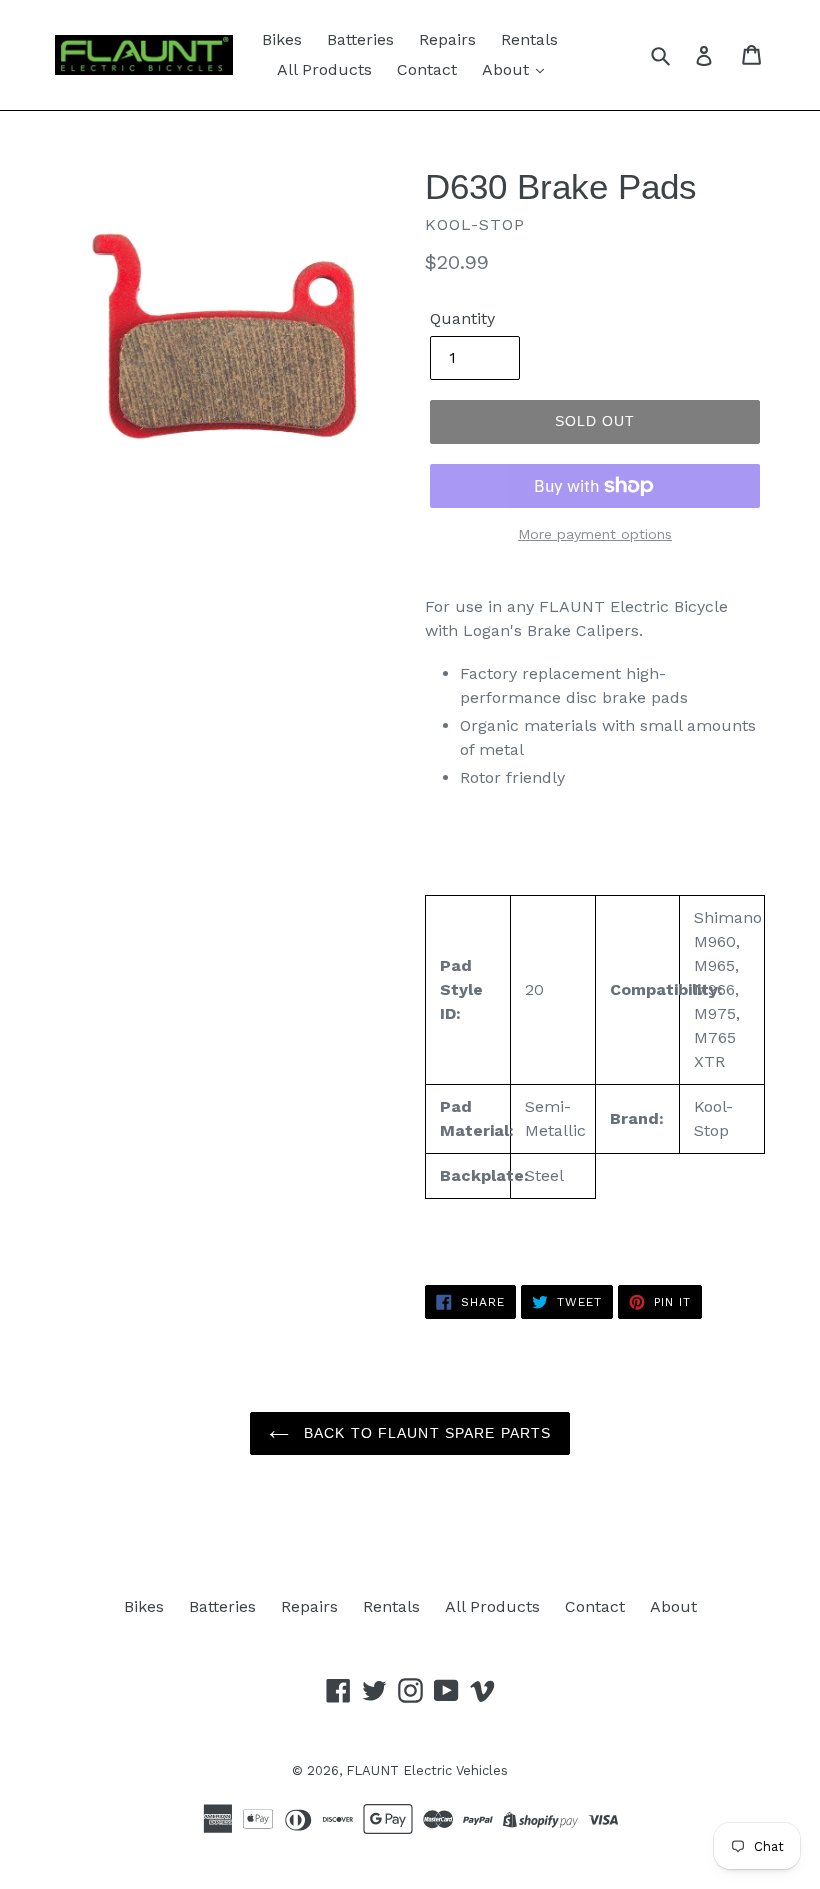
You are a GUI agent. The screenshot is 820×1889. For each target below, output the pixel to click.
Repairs (447, 39)
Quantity (462, 318)
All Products (324, 69)
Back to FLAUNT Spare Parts (425, 1433)
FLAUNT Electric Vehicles (427, 1770)
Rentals (529, 39)
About (508, 69)
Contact (427, 69)
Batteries (360, 39)
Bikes (282, 39)
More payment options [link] (595, 534)
